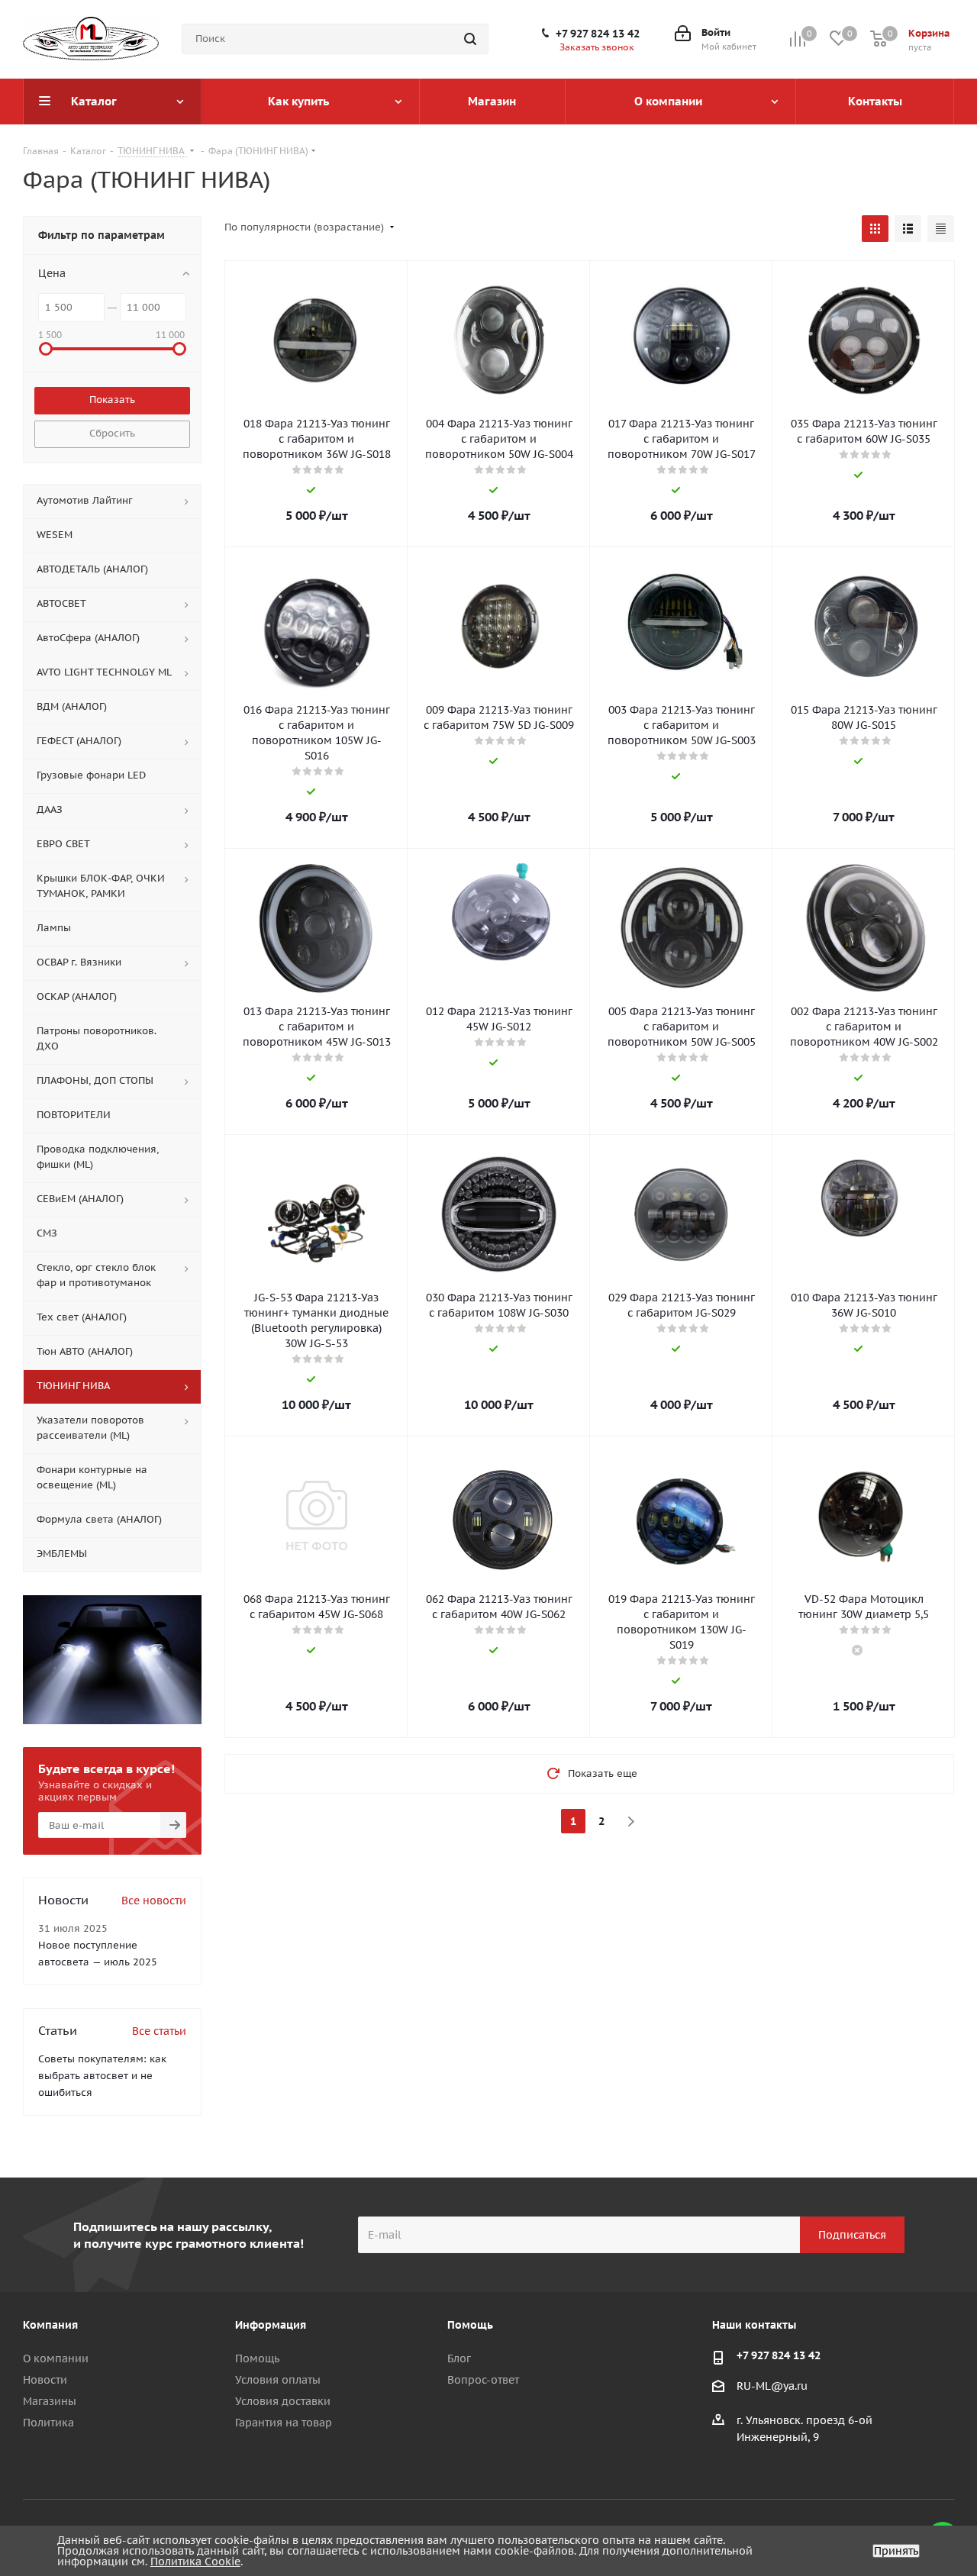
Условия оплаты (278, 2380)
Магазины (50, 2401)
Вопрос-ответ (483, 2380)
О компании (56, 2358)
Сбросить (112, 433)
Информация (271, 2325)
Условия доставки (283, 2401)
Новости (45, 2380)
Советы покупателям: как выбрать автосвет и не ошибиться (102, 2076)
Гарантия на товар (284, 2423)
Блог (459, 2358)
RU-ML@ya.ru (772, 2387)
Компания (50, 2325)
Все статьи (159, 2031)
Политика (48, 2423)
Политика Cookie (195, 2561)
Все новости (154, 1901)
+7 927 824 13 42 (598, 34)
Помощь (257, 2358)
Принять (896, 2551)
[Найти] (470, 39)
